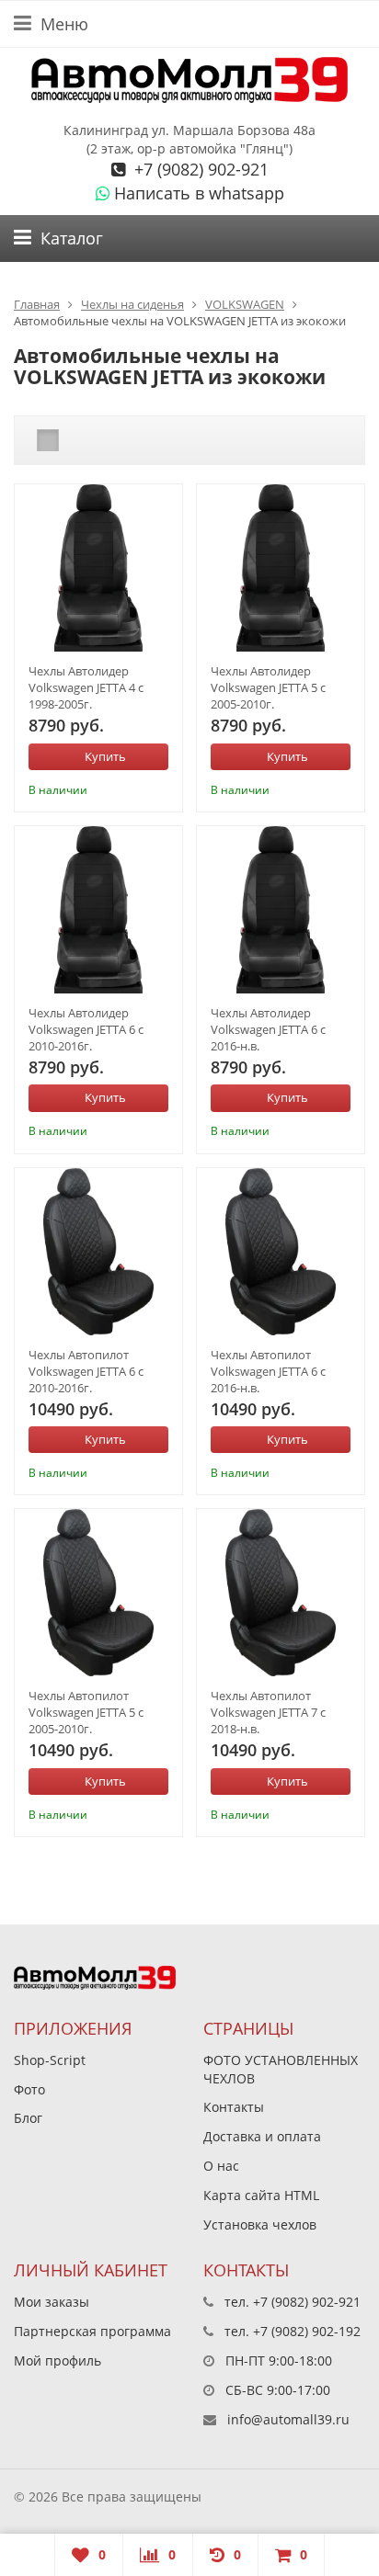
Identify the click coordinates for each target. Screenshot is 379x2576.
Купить (105, 756)
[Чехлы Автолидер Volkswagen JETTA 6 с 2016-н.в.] (281, 910)
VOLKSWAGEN (245, 304)
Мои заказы (52, 2302)
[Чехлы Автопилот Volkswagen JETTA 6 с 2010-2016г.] (98, 1252)
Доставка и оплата (262, 2136)
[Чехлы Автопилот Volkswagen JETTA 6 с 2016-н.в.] (281, 1252)
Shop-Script (50, 2060)
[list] (76, 440)
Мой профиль (57, 2360)
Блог (28, 2118)
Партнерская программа (92, 2331)
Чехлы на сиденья (132, 304)
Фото (29, 2089)
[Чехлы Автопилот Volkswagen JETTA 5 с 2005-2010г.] (98, 1593)
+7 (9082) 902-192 (307, 2331)
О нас (221, 2166)
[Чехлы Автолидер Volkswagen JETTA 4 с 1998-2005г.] (98, 568)
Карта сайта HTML (261, 2195)
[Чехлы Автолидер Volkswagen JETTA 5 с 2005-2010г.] (281, 568)
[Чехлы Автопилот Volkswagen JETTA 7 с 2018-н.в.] (281, 1593)
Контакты (234, 2107)
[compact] (105, 440)
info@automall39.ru (288, 2419)
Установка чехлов (260, 2224)
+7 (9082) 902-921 (199, 169)
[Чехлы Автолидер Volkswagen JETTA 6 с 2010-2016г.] (98, 910)
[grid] (48, 440)
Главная (37, 304)
